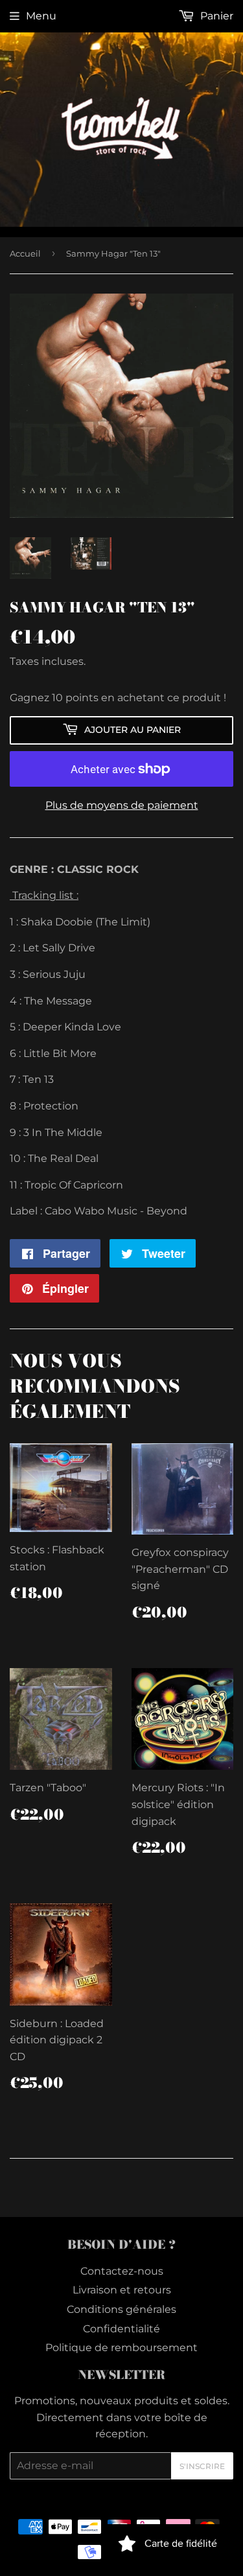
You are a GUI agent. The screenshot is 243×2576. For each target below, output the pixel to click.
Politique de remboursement (121, 2348)
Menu (41, 16)
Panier (215, 16)
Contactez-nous (122, 2271)
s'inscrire (202, 2466)
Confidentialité (121, 2329)
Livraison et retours (122, 2290)
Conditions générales (121, 2309)
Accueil (25, 253)
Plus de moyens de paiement (122, 805)
